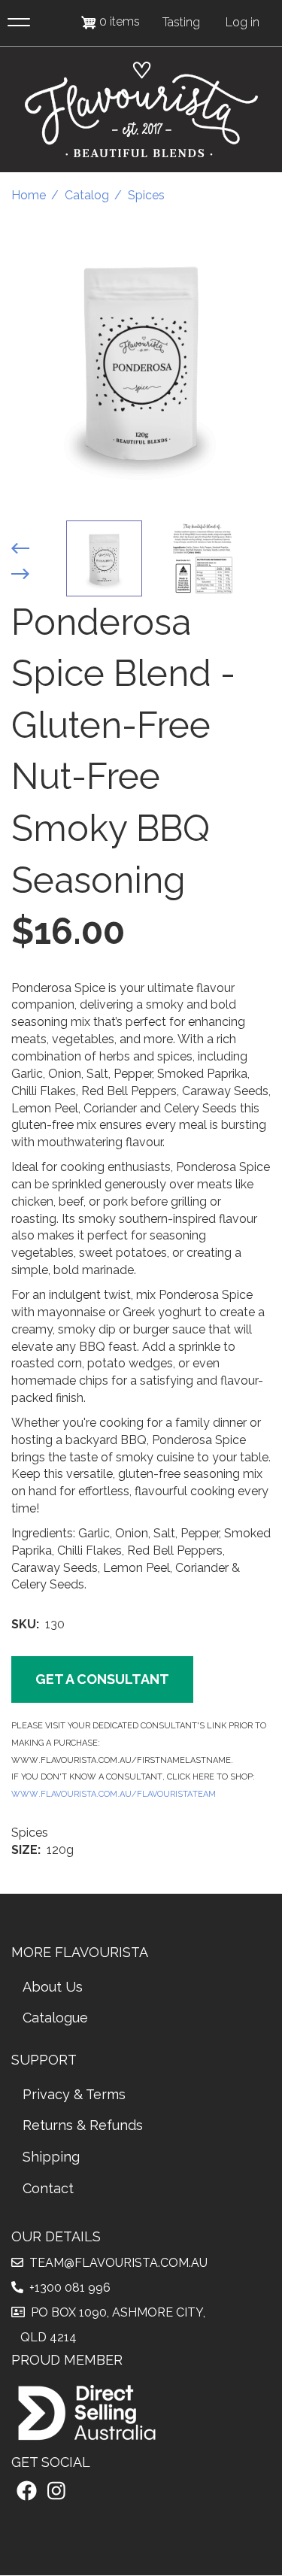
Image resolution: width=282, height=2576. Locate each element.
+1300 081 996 (67, 2288)
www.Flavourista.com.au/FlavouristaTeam (114, 1793)
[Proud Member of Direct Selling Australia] (86, 2412)
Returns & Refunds (83, 2125)
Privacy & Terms (74, 2094)
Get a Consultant (102, 1679)
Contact (48, 2188)
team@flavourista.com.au (115, 2263)
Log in (243, 22)
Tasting (181, 22)
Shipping (51, 2157)
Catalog (87, 195)
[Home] (141, 109)
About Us (53, 1987)
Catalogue (55, 2018)
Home (29, 195)
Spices (146, 195)
